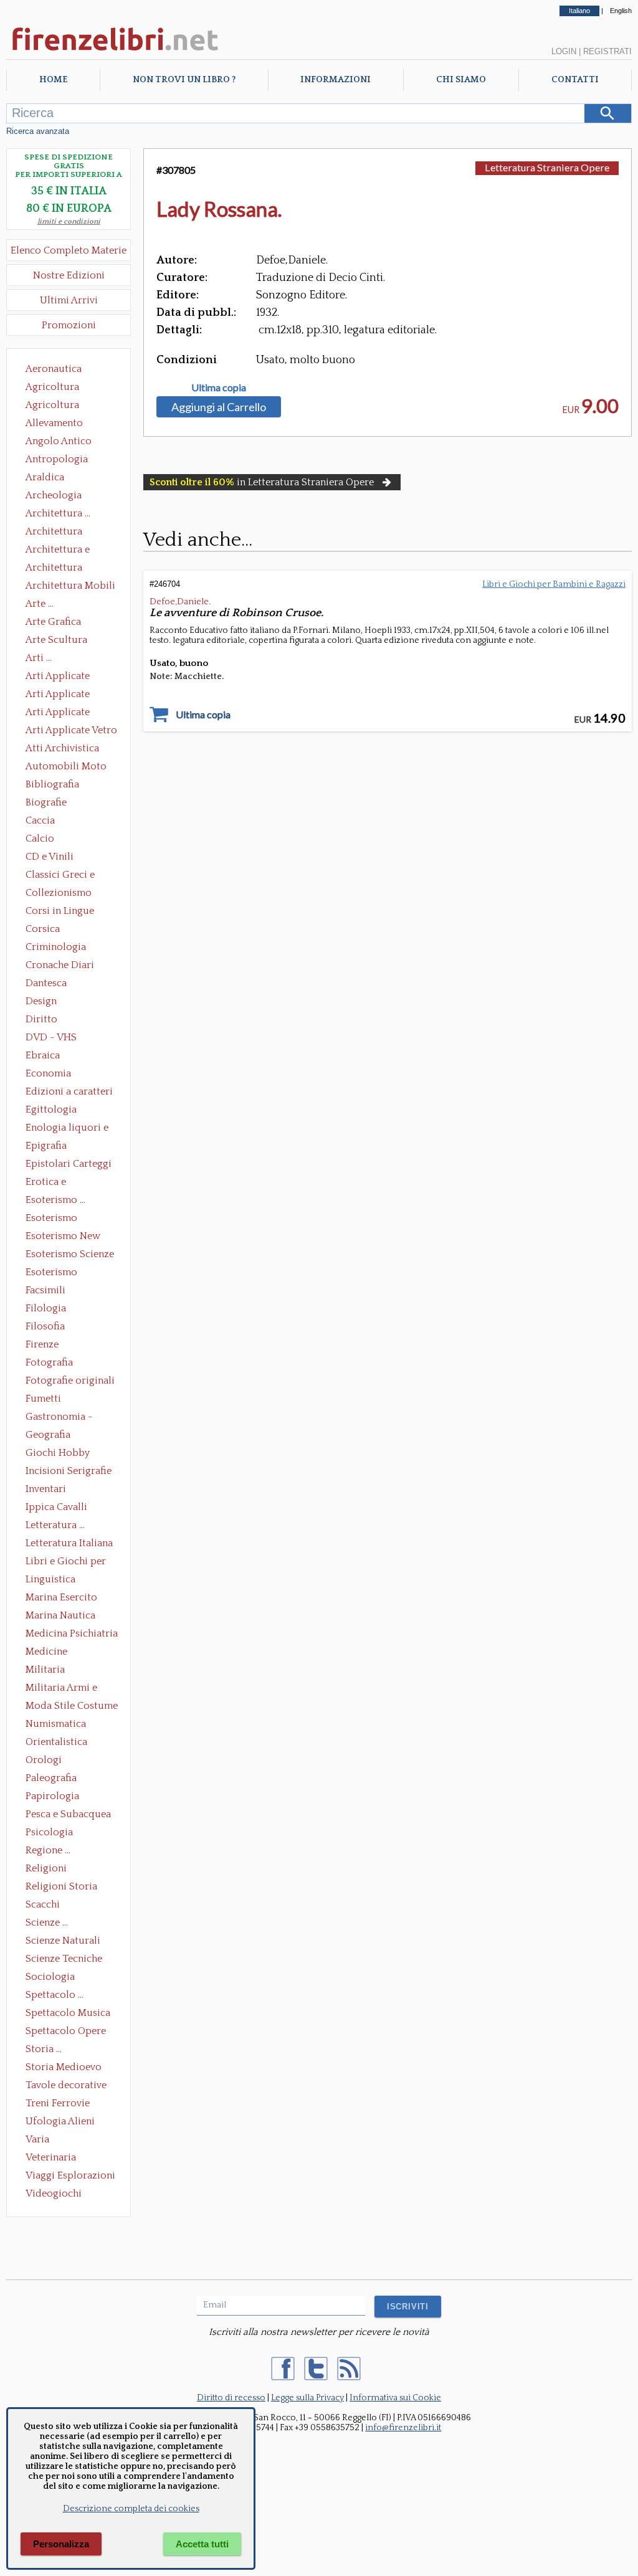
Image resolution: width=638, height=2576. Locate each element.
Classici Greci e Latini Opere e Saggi (71, 876)
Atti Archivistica (62, 748)
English (621, 11)
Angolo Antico (59, 441)
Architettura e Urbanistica (58, 551)
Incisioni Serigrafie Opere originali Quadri (69, 1472)
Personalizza (61, 2544)
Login (564, 51)
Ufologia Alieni (60, 2121)
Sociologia (50, 1977)
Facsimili (45, 1290)
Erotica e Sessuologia (53, 1183)
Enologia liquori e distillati (67, 1129)
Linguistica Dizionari (50, 1580)
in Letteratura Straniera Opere (262, 482)
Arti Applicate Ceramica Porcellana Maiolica (70, 677)
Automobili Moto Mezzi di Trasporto (69, 768)
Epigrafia (46, 1146)
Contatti (575, 80)
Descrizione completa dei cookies (131, 2509)
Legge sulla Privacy (307, 2398)
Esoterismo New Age (63, 1237)
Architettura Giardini (54, 569)
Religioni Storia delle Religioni (61, 1888)
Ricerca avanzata (38, 131)
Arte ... (40, 604)
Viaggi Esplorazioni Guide (70, 2177)
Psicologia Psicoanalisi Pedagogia (52, 1833)
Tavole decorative (66, 2085)
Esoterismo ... (55, 1200)
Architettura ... (58, 513)
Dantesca (46, 983)
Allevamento (54, 423)
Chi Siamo (461, 80)
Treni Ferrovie (58, 2103)
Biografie (46, 802)
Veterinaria (51, 2157)
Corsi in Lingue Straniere (60, 912)
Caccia (40, 820)
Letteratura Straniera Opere (547, 167)
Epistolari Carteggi (69, 1164)
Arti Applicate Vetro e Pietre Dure (71, 731)
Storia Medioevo (64, 2067)
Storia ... (44, 2049)
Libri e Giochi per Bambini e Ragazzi (67, 1562)
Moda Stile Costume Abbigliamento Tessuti (72, 1707)
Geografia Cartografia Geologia (51, 1436)
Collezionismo (59, 893)
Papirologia (52, 1796)
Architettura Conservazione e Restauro (63, 533)
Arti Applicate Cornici (58, 695)
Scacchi (43, 1904)
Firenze (42, 1344)
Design (41, 1001)
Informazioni (336, 80)
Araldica (45, 477)
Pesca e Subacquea (68, 1814)
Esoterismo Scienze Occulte (70, 1255)
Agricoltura (52, 387)
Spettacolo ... (55, 1995)
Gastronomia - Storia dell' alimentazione (59, 1418)
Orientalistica (56, 1742)
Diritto (41, 1019)
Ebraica (43, 1055)
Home (53, 80)
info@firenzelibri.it (403, 2428)
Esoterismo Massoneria (51, 1219)
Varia (37, 2139)
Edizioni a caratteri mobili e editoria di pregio (70, 1093)
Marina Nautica (60, 1615)
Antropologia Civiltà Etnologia (64, 460)
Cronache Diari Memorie (60, 966)
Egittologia (51, 1110)
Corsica (43, 929)
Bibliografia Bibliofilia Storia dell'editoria (63, 786)
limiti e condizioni (69, 221)
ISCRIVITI (408, 2307)
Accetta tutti (202, 2544)
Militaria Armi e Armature (61, 1689)
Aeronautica (54, 369)
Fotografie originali (70, 1381)
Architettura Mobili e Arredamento (70, 587)
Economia (48, 1073)
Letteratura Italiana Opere (69, 1544)
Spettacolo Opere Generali (66, 2032)
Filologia (46, 1308)
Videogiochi (54, 2193)
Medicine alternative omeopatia (50, 1653)
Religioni (46, 1868)
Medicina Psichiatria (72, 1633)
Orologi (44, 1760)
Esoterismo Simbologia (52, 1273)
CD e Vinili (50, 857)
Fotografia (49, 1362)
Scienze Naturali (63, 1941)
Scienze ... (47, 1922)
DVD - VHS (51, 1037)
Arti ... (39, 658)
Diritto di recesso (231, 2398)
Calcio (40, 839)
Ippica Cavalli (56, 1507)
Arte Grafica (53, 622)
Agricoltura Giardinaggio (56, 406)
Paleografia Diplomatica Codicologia (54, 1779)
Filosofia (45, 1326)
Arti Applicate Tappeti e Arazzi (62, 713)
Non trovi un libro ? (184, 80)
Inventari (46, 1489)
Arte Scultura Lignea (56, 641)
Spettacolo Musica (68, 2013)
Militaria (45, 1670)
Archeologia (54, 495)
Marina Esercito (61, 1597)
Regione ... (48, 1850)
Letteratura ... (55, 1525)
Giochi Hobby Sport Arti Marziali (69, 1454)
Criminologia (56, 947)
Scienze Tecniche (64, 1959)
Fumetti (43, 1399)
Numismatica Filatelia (56, 1725)
